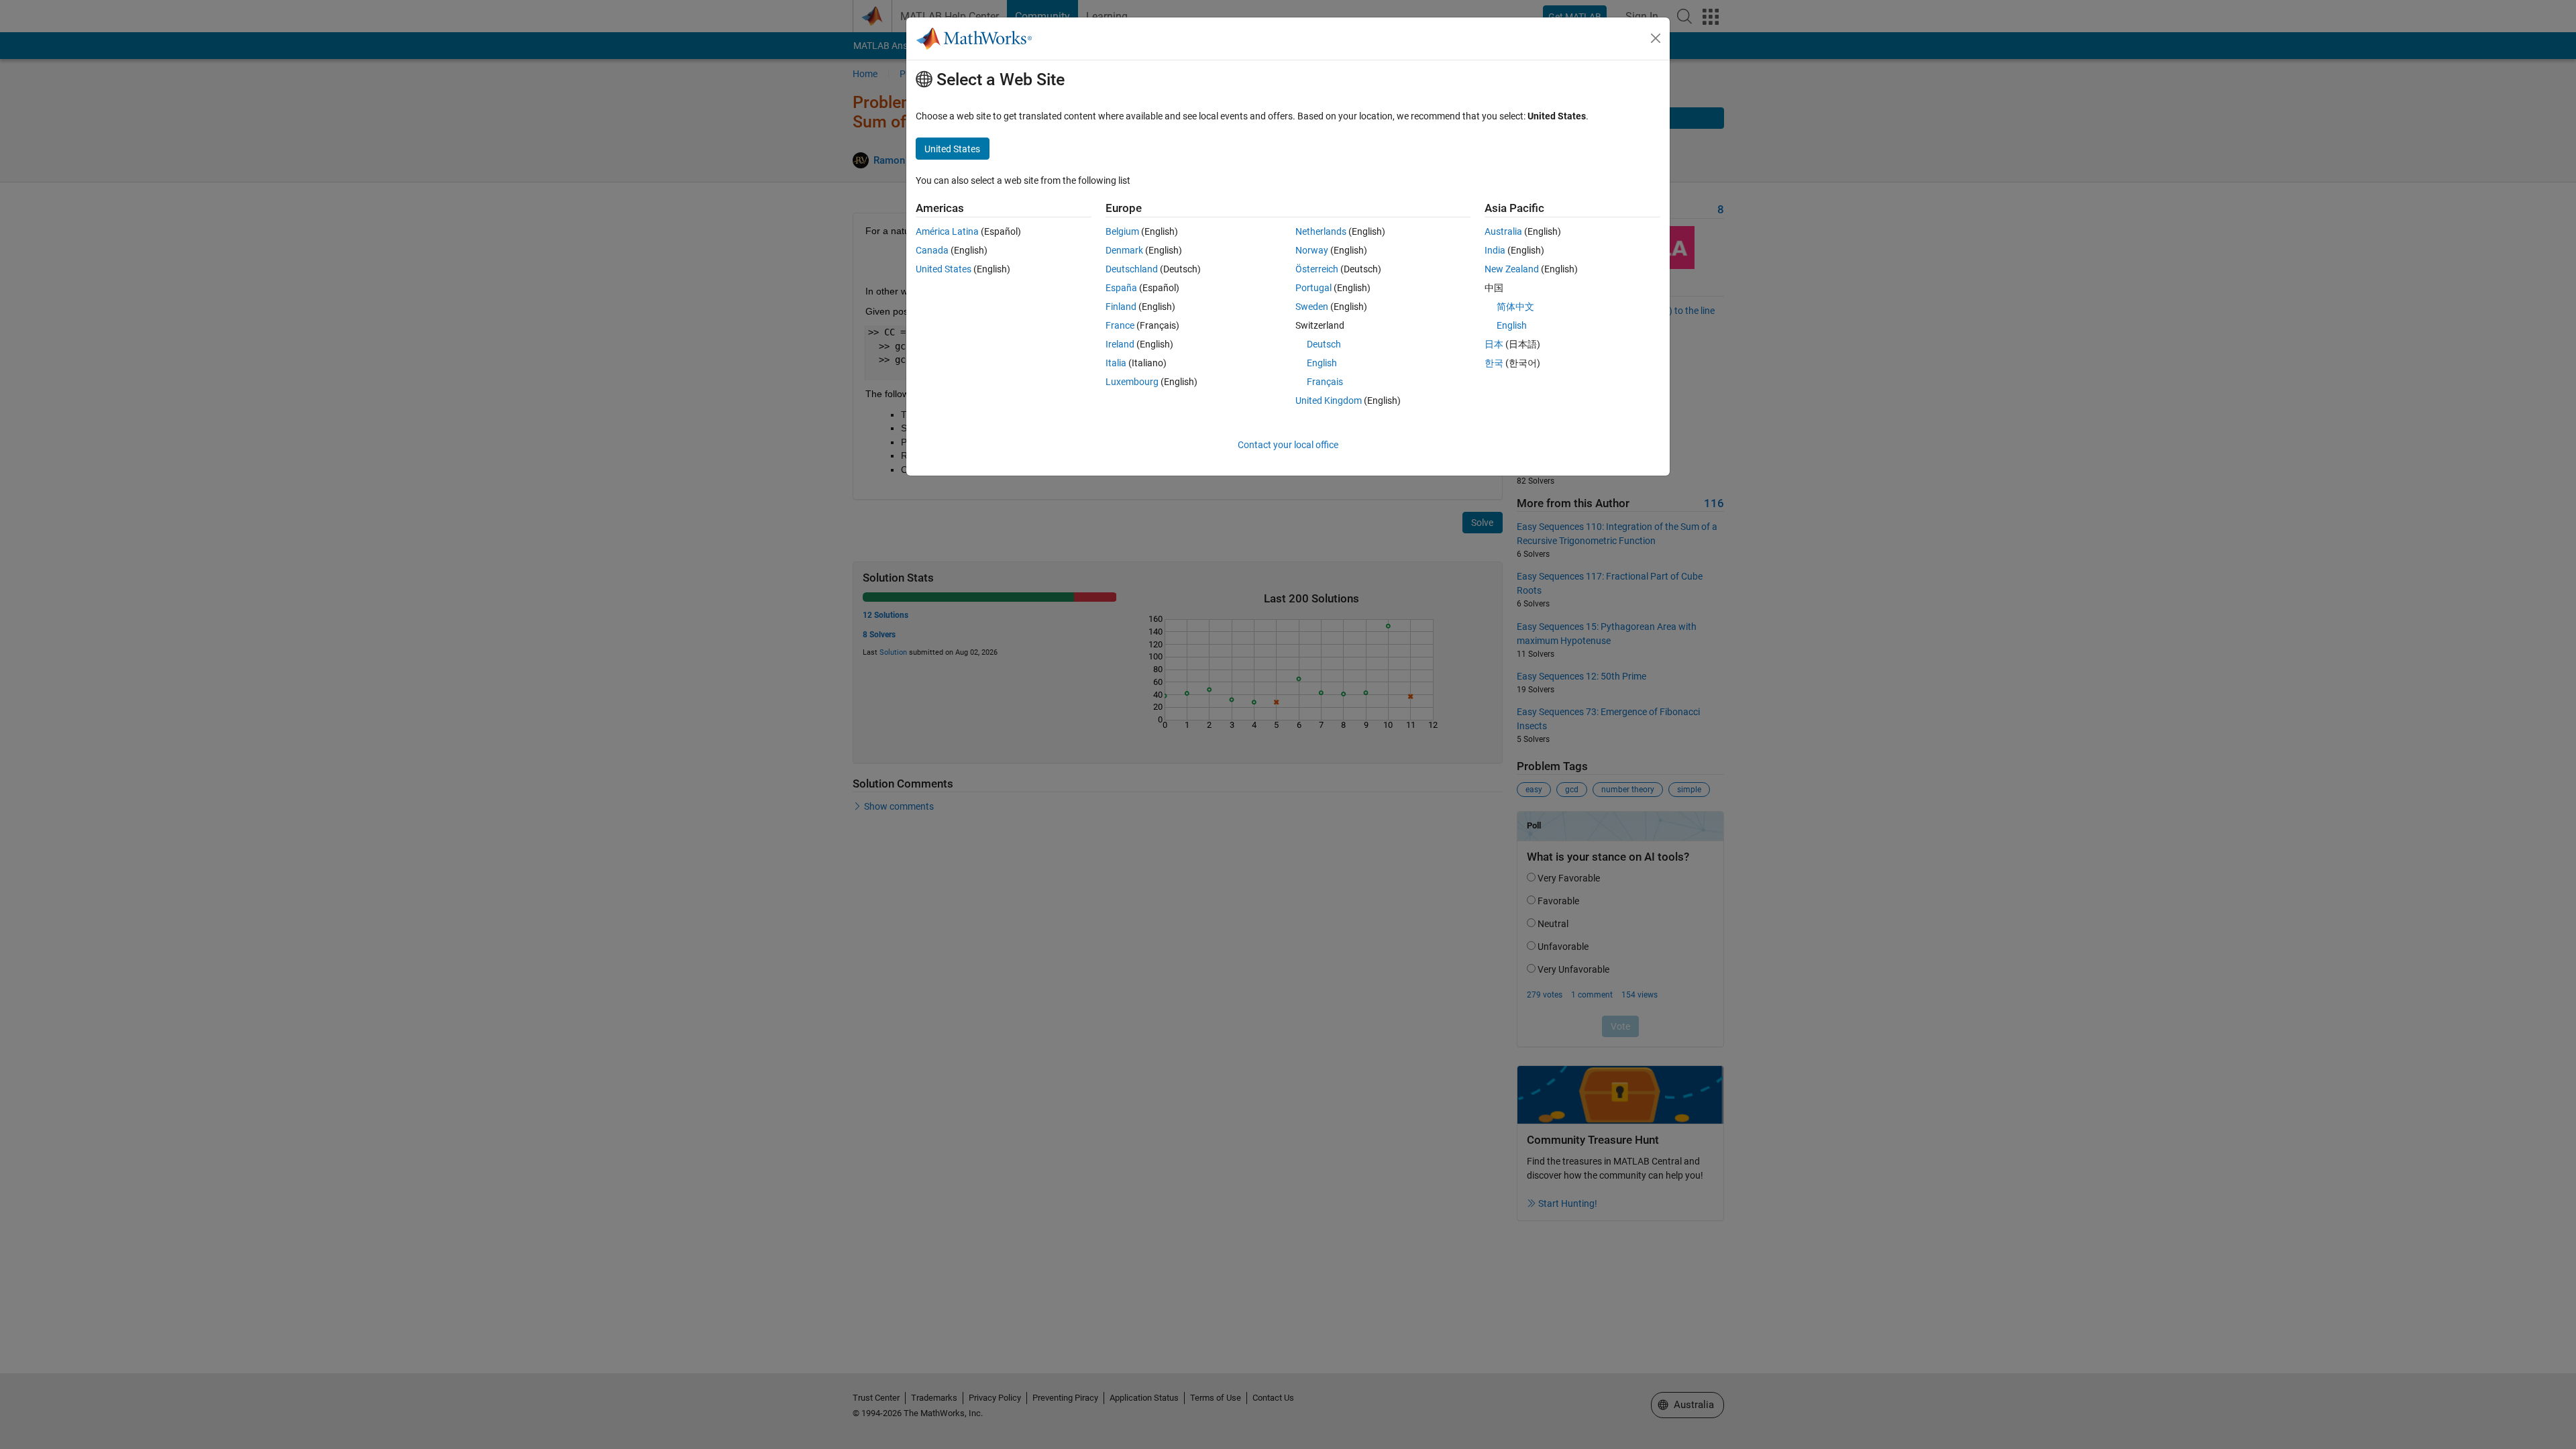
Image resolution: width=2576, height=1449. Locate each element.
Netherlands (1321, 231)
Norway (1312, 250)
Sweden (1312, 307)
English (1322, 363)
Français (1325, 382)
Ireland (1120, 344)
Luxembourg (1132, 382)
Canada (932, 250)
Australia (1503, 231)
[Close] (1656, 38)
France (1120, 325)
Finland (1121, 307)
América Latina (947, 231)
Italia (1116, 363)
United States (944, 269)
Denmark (1124, 250)
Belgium (1122, 231)
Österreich (1317, 269)
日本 (1494, 344)
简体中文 (1515, 307)
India (1495, 250)
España (1121, 288)
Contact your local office (1288, 445)
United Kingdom (1329, 400)
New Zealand (1512, 269)
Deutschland (1132, 269)
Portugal (1313, 288)
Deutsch (1324, 344)
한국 (1494, 363)
